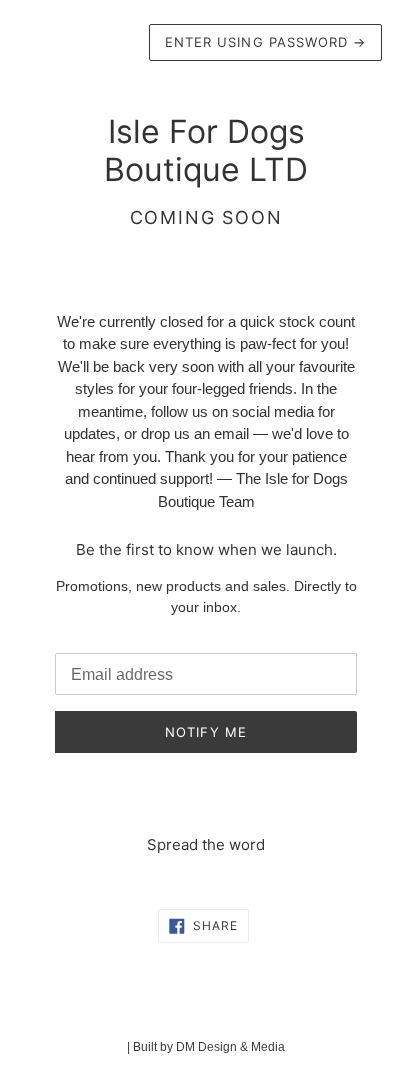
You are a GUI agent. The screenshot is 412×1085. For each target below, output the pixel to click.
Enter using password (265, 42)
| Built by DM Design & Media (206, 1047)
